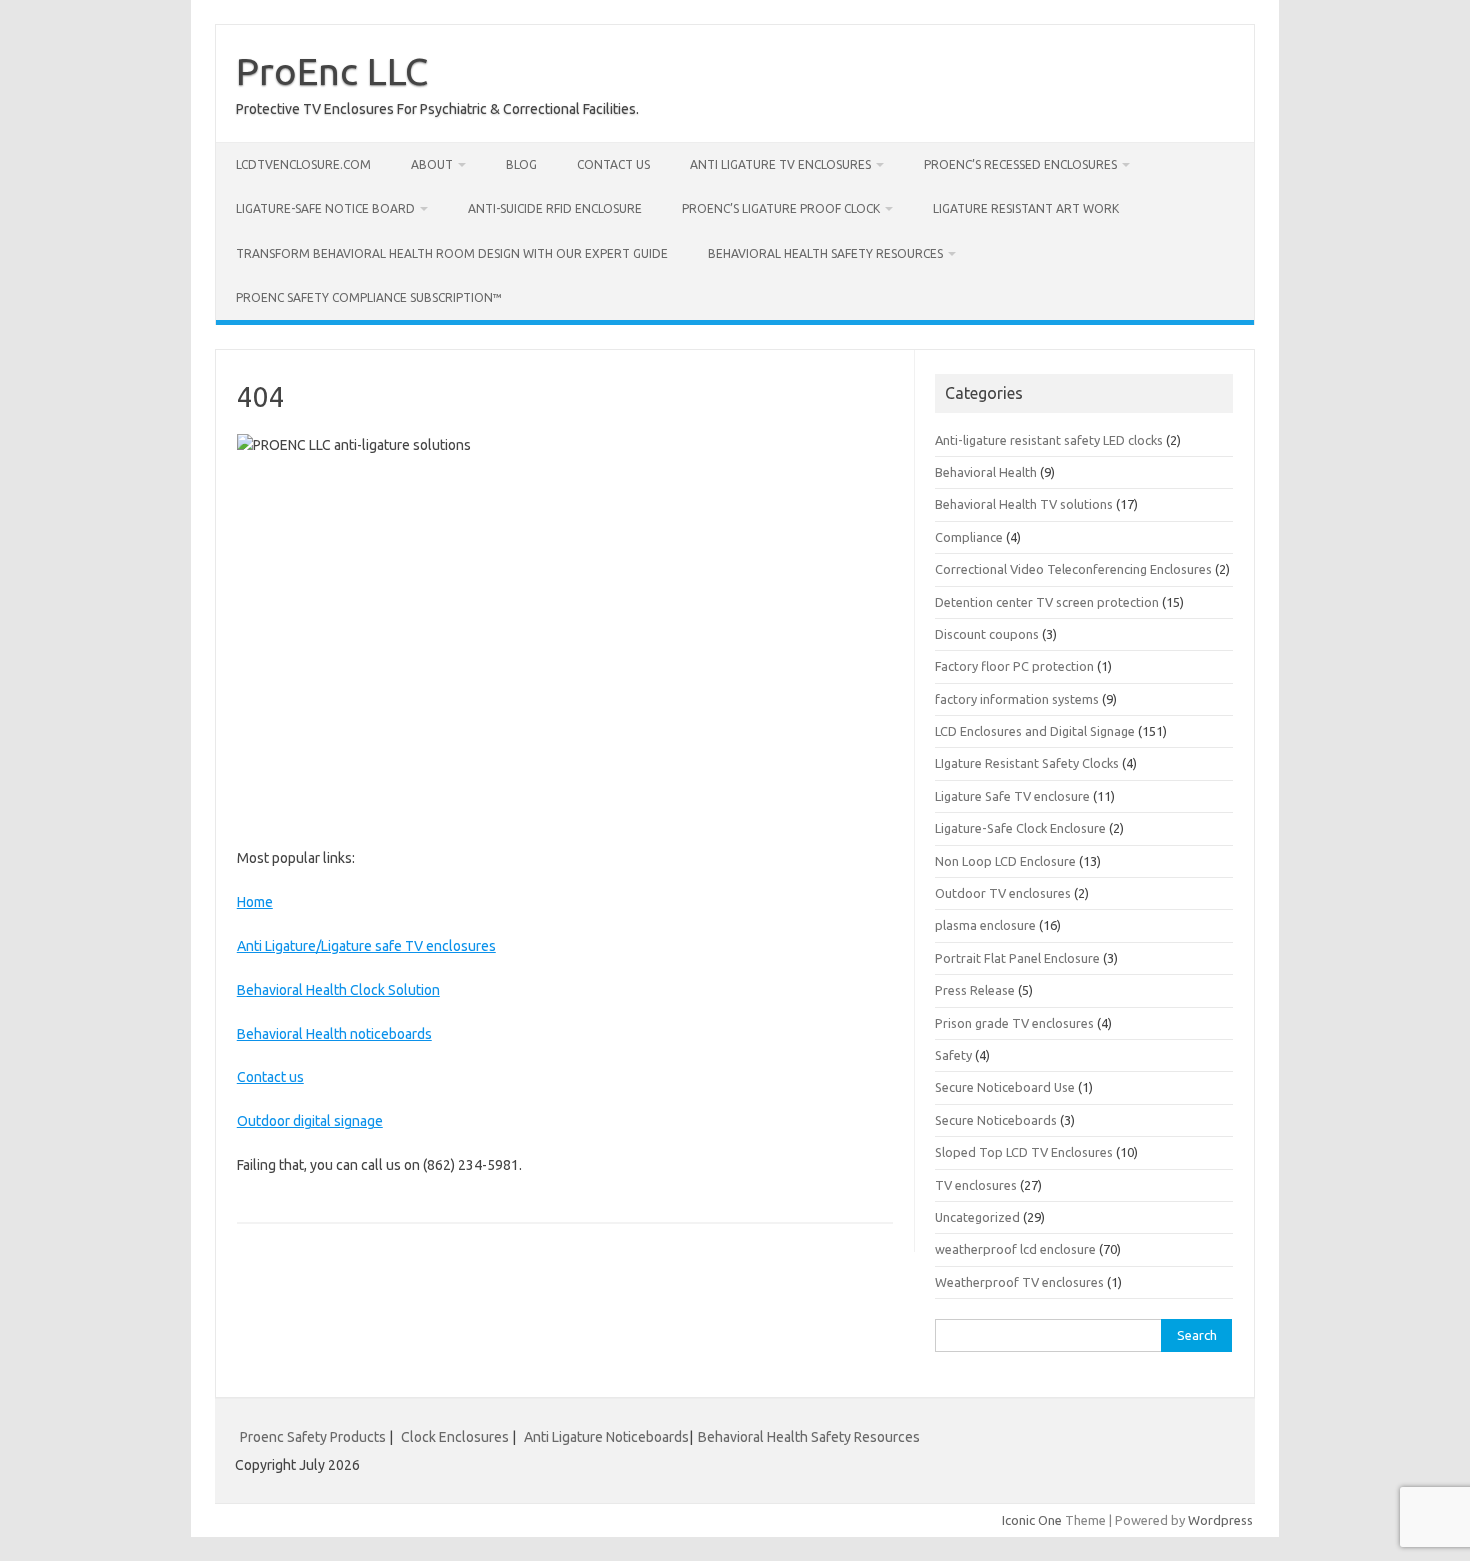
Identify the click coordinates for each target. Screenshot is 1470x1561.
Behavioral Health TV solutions (1024, 504)
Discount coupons (987, 634)
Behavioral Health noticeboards (334, 1034)
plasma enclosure (985, 925)
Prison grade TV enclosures (1014, 1023)
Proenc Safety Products (314, 1437)
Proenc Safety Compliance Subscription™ (369, 297)
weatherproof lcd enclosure (1015, 1249)
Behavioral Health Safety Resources (825, 253)
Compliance (969, 537)
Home (255, 902)
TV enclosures (976, 1185)
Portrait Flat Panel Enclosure (1017, 958)
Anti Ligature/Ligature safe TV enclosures (366, 946)
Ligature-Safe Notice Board (325, 208)
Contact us (613, 164)
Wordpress (1220, 1520)
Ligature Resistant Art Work (1026, 208)
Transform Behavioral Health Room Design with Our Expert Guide (452, 253)
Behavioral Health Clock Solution (338, 990)
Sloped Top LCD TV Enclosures (1024, 1152)
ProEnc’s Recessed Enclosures (1020, 164)
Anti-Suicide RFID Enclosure (555, 208)
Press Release (975, 990)
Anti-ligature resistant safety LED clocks (1049, 440)
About (432, 164)
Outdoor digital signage (310, 1121)
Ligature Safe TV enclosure (1012, 796)
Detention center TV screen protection (1047, 602)
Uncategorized (977, 1217)
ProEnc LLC (332, 71)
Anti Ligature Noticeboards (606, 1437)
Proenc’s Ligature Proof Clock (781, 208)
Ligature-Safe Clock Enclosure (1020, 828)
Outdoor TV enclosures (1003, 893)
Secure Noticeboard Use (1005, 1087)
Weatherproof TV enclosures (1019, 1282)
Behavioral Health (986, 472)
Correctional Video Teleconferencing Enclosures (1073, 569)
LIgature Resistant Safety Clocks (1027, 763)
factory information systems (1017, 699)
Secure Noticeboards (996, 1120)
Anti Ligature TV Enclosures (780, 164)
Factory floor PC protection (1014, 666)
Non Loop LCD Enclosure (1005, 861)
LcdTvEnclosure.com (303, 164)
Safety (953, 1055)
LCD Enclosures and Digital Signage (1035, 731)
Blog (521, 164)
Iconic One (1032, 1520)
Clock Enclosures (455, 1437)
